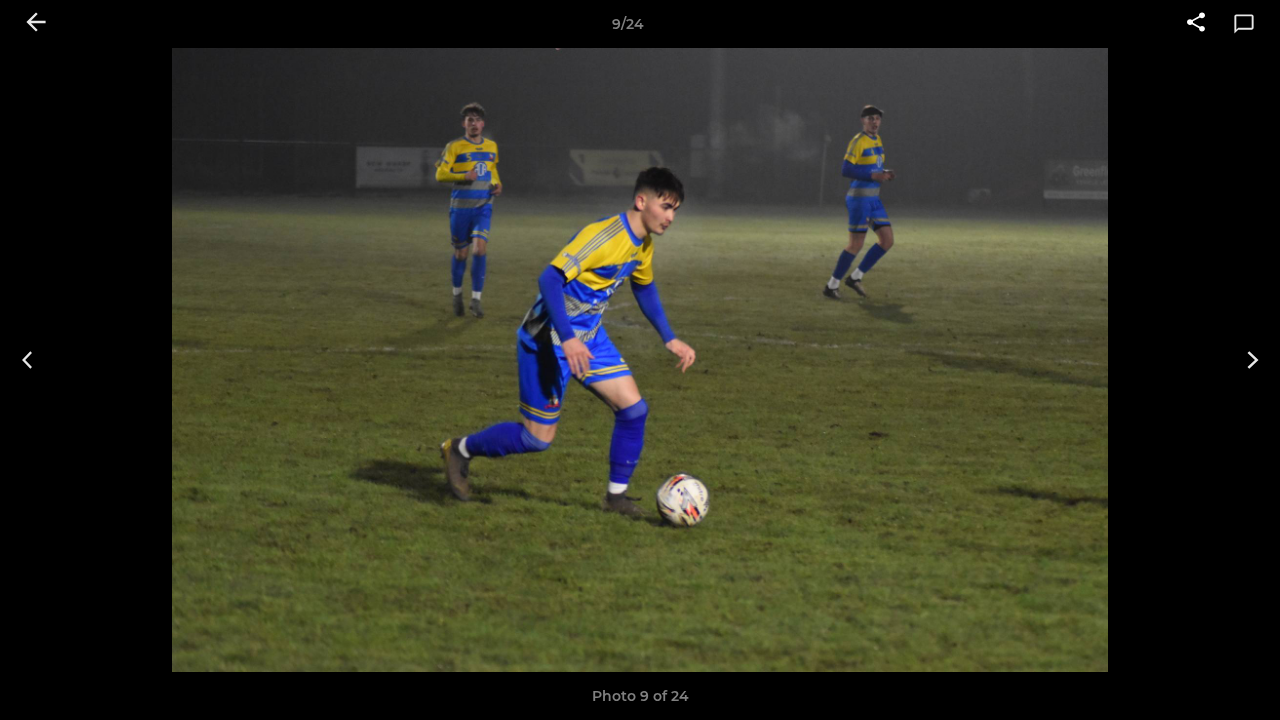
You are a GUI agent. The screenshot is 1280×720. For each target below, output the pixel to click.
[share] (1196, 24)
